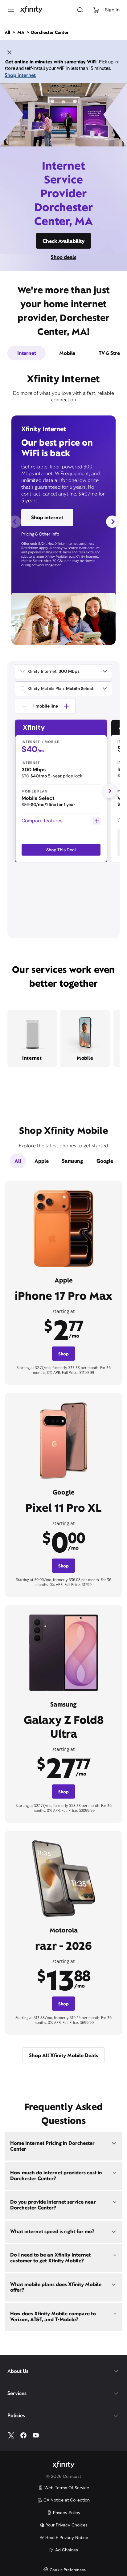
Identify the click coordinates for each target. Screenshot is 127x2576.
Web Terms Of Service (67, 2488)
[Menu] (11, 10)
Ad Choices (67, 2550)
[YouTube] (36, 2435)
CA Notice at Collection (67, 2500)
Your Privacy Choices (67, 2525)
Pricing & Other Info (40, 534)
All (18, 1161)
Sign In (112, 10)
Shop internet (20, 75)
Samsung (72, 1161)
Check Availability (63, 241)
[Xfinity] (31, 10)
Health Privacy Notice (67, 2538)
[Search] (80, 10)
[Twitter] (11, 2435)
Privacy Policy (67, 2513)
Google (105, 1161)
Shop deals (63, 257)
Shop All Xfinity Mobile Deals (63, 2055)
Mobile (67, 353)
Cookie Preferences (68, 2570)
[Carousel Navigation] (63, 522)
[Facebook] (23, 2435)
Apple (41, 1161)
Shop (63, 1354)
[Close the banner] (9, 53)
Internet (27, 353)
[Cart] (96, 10)
